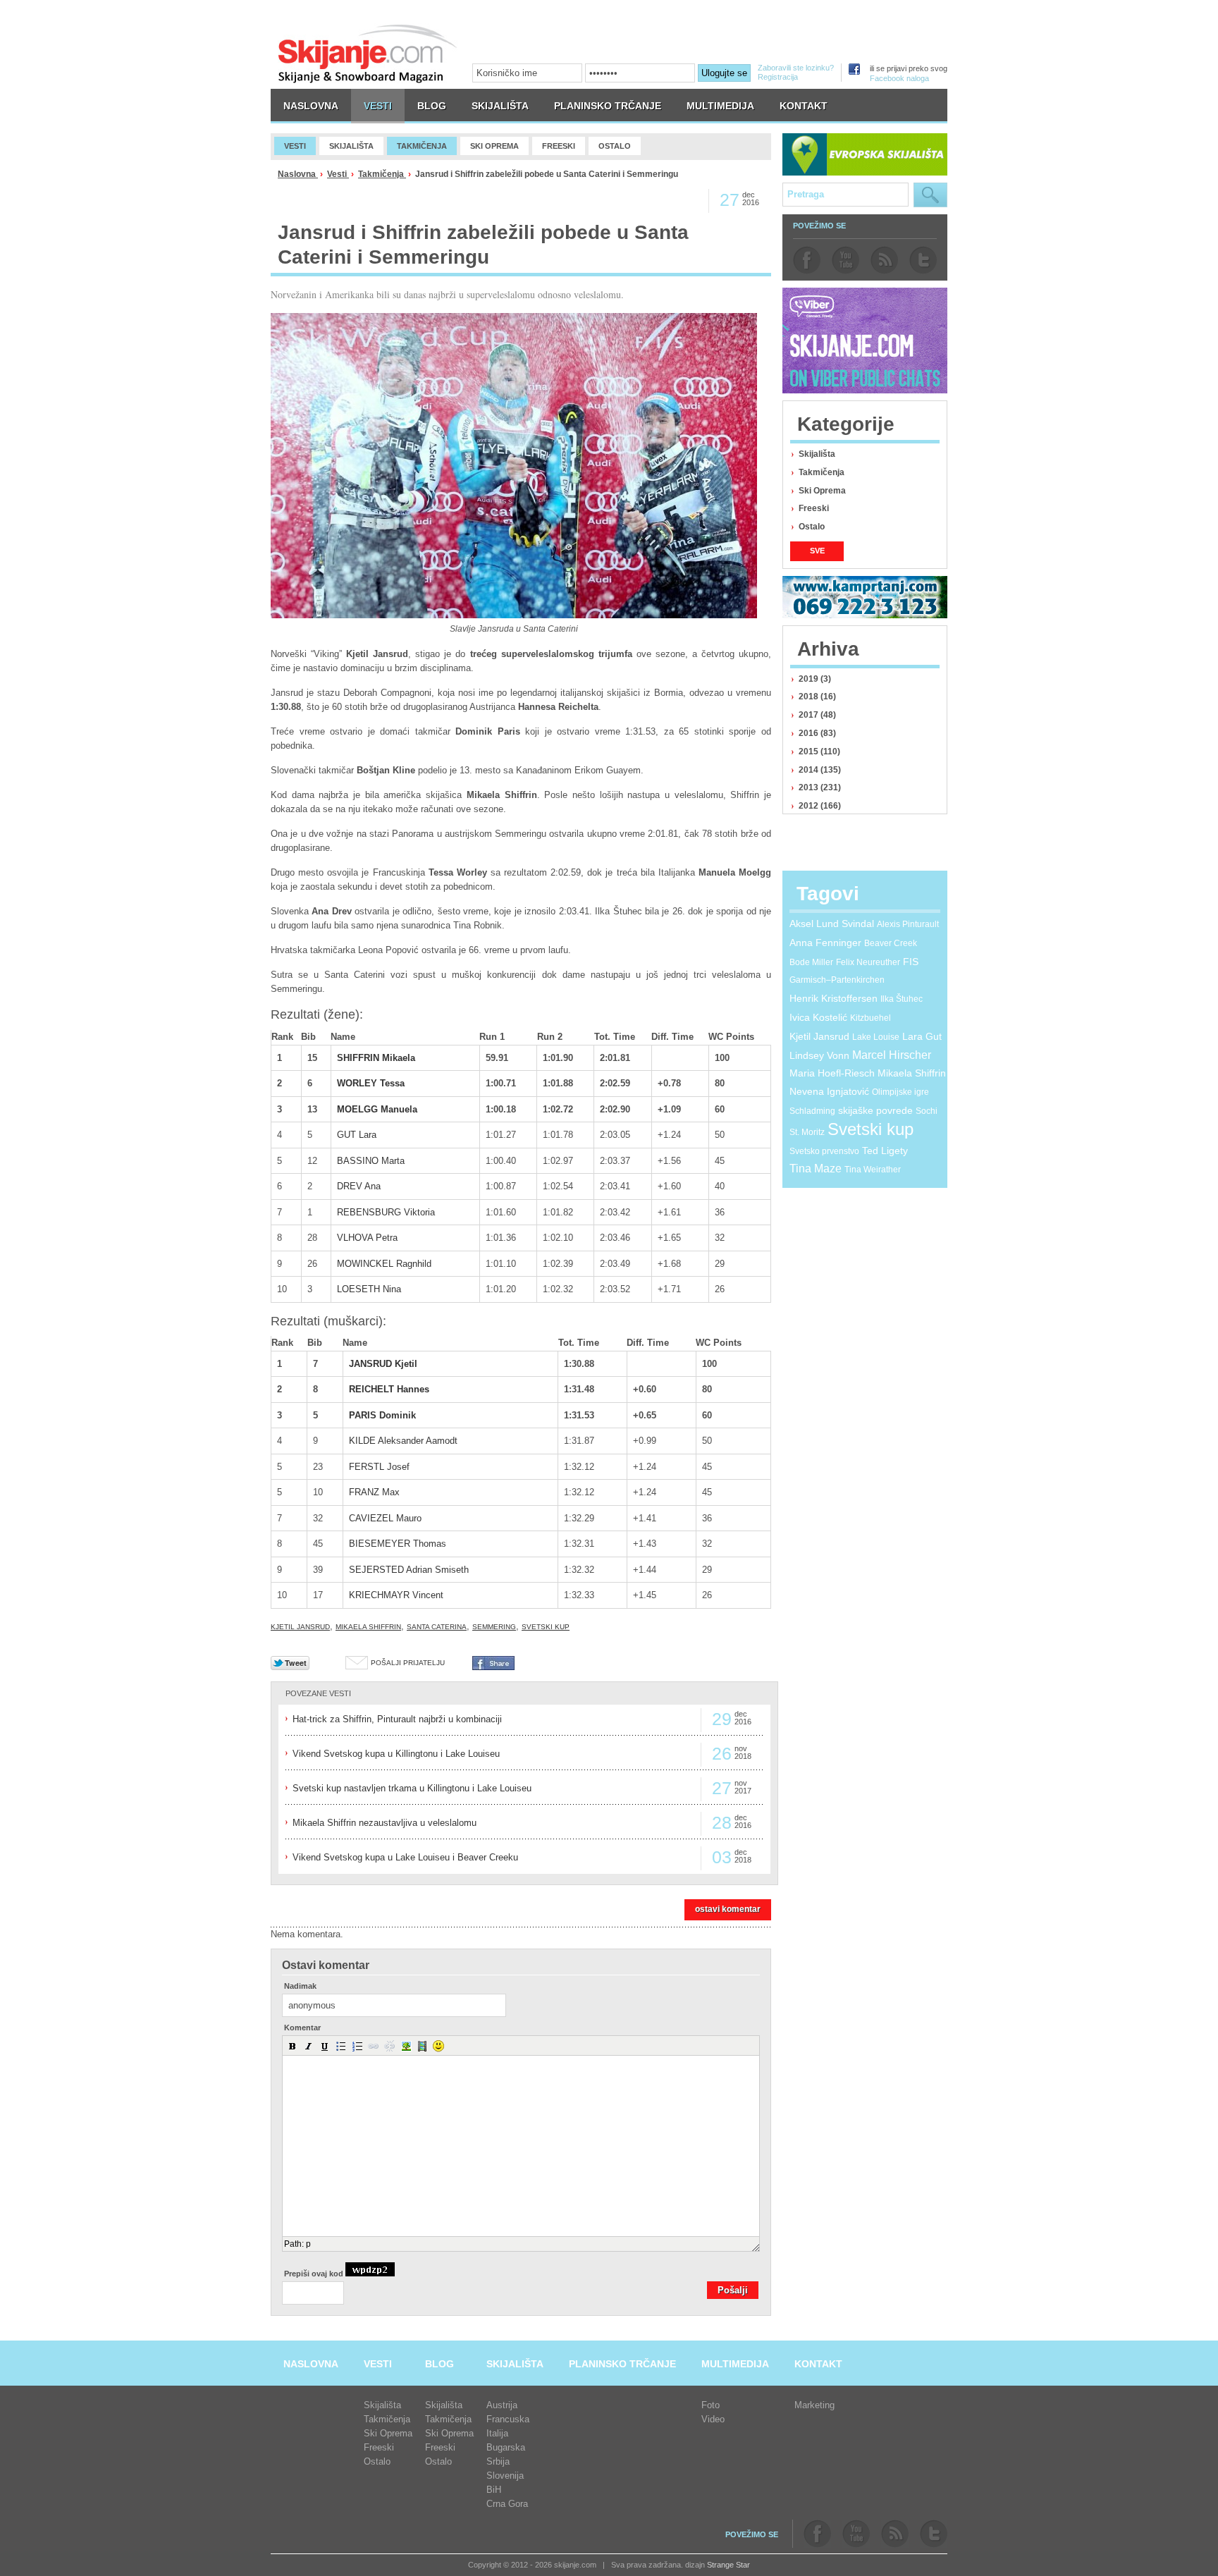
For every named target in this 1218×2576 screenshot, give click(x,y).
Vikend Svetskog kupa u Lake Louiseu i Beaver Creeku (405, 1857)
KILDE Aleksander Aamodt (403, 1441)
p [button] (308, 2244)
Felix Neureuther (868, 962)
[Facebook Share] (493, 1667)
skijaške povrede (875, 1110)
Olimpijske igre (900, 1092)
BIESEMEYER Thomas (398, 1544)
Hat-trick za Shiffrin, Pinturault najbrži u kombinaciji (397, 1719)
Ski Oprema (822, 491)
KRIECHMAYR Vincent (396, 1595)
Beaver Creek (891, 943)
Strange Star (728, 2565)
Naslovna (298, 174)
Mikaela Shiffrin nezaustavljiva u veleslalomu (385, 1823)
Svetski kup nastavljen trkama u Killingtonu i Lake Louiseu (412, 1788)
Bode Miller (811, 962)
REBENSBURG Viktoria (386, 1212)
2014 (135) (820, 770)
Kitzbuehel (871, 1018)
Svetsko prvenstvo (824, 1151)
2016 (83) (817, 733)
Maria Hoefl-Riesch (832, 1073)
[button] (293, 2046)
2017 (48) (817, 715)
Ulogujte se (724, 73)
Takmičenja (382, 174)
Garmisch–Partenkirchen (837, 980)
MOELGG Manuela (377, 1109)
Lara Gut (922, 1036)
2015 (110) (819, 752)
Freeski (814, 508)
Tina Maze (816, 1169)
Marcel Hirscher (892, 1055)
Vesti (338, 174)
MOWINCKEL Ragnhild (384, 1264)
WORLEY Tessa (371, 1083)
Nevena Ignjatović (829, 1091)
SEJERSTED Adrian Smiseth (409, 1570)
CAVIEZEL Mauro (385, 1518)
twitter (923, 260)
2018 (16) (817, 697)
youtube (845, 260)
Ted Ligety (885, 1151)
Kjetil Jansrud (300, 1627)
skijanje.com (368, 53)
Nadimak (300, 1986)
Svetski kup (546, 1627)
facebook (807, 260)
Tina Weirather (873, 1170)
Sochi (927, 1111)
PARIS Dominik (382, 1415)
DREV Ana (359, 1186)
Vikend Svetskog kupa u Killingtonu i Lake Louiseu (396, 1754)
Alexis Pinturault (908, 924)
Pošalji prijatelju (408, 1663)
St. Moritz (807, 1132)
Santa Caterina (437, 1627)
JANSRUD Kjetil (383, 1364)
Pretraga (930, 195)
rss (884, 260)
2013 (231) (820, 787)
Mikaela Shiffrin (368, 1627)
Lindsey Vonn (819, 1055)
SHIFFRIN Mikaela (376, 1058)
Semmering (494, 1627)
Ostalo (812, 527)
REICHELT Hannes (389, 1389)
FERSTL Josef (379, 1467)
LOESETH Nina (369, 1289)
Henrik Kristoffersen (833, 998)
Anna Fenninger (825, 943)
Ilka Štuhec (902, 999)
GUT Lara (357, 1135)
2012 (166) (820, 806)
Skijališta (817, 454)
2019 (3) (815, 679)
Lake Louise (876, 1037)
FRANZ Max (374, 1492)
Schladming (812, 1111)
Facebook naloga (899, 78)
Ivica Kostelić (818, 1017)
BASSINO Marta (371, 1161)
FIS (911, 962)
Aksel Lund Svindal (832, 924)
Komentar (302, 2028)
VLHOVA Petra (367, 1238)
